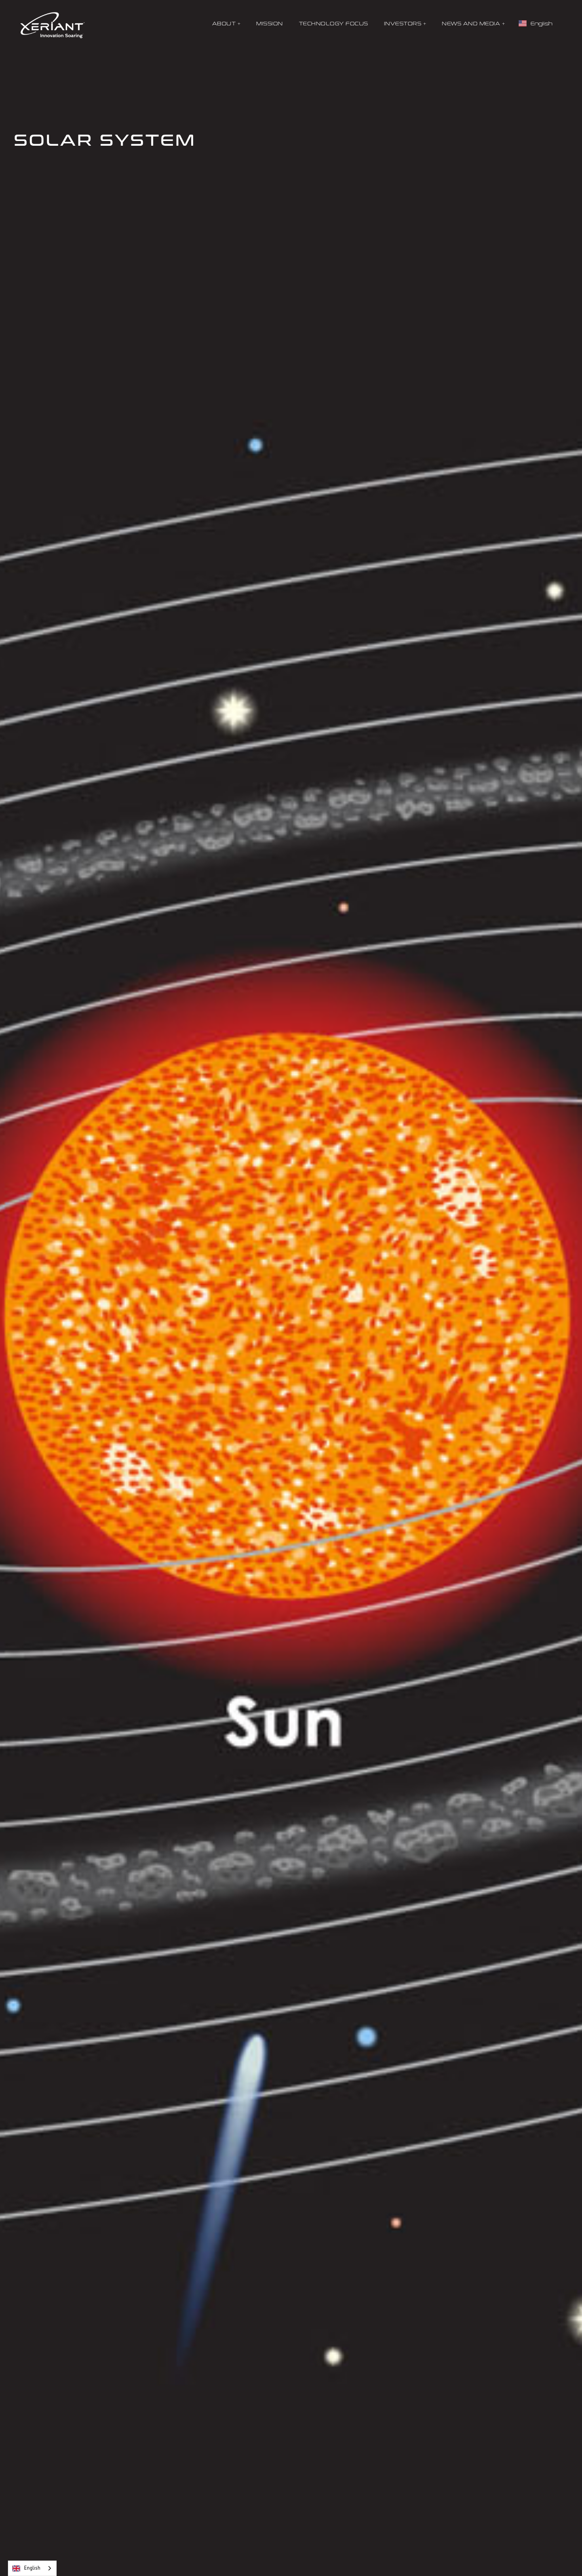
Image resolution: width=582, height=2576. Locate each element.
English (32, 2568)
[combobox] (32, 2568)
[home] (53, 24)
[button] (226, 24)
